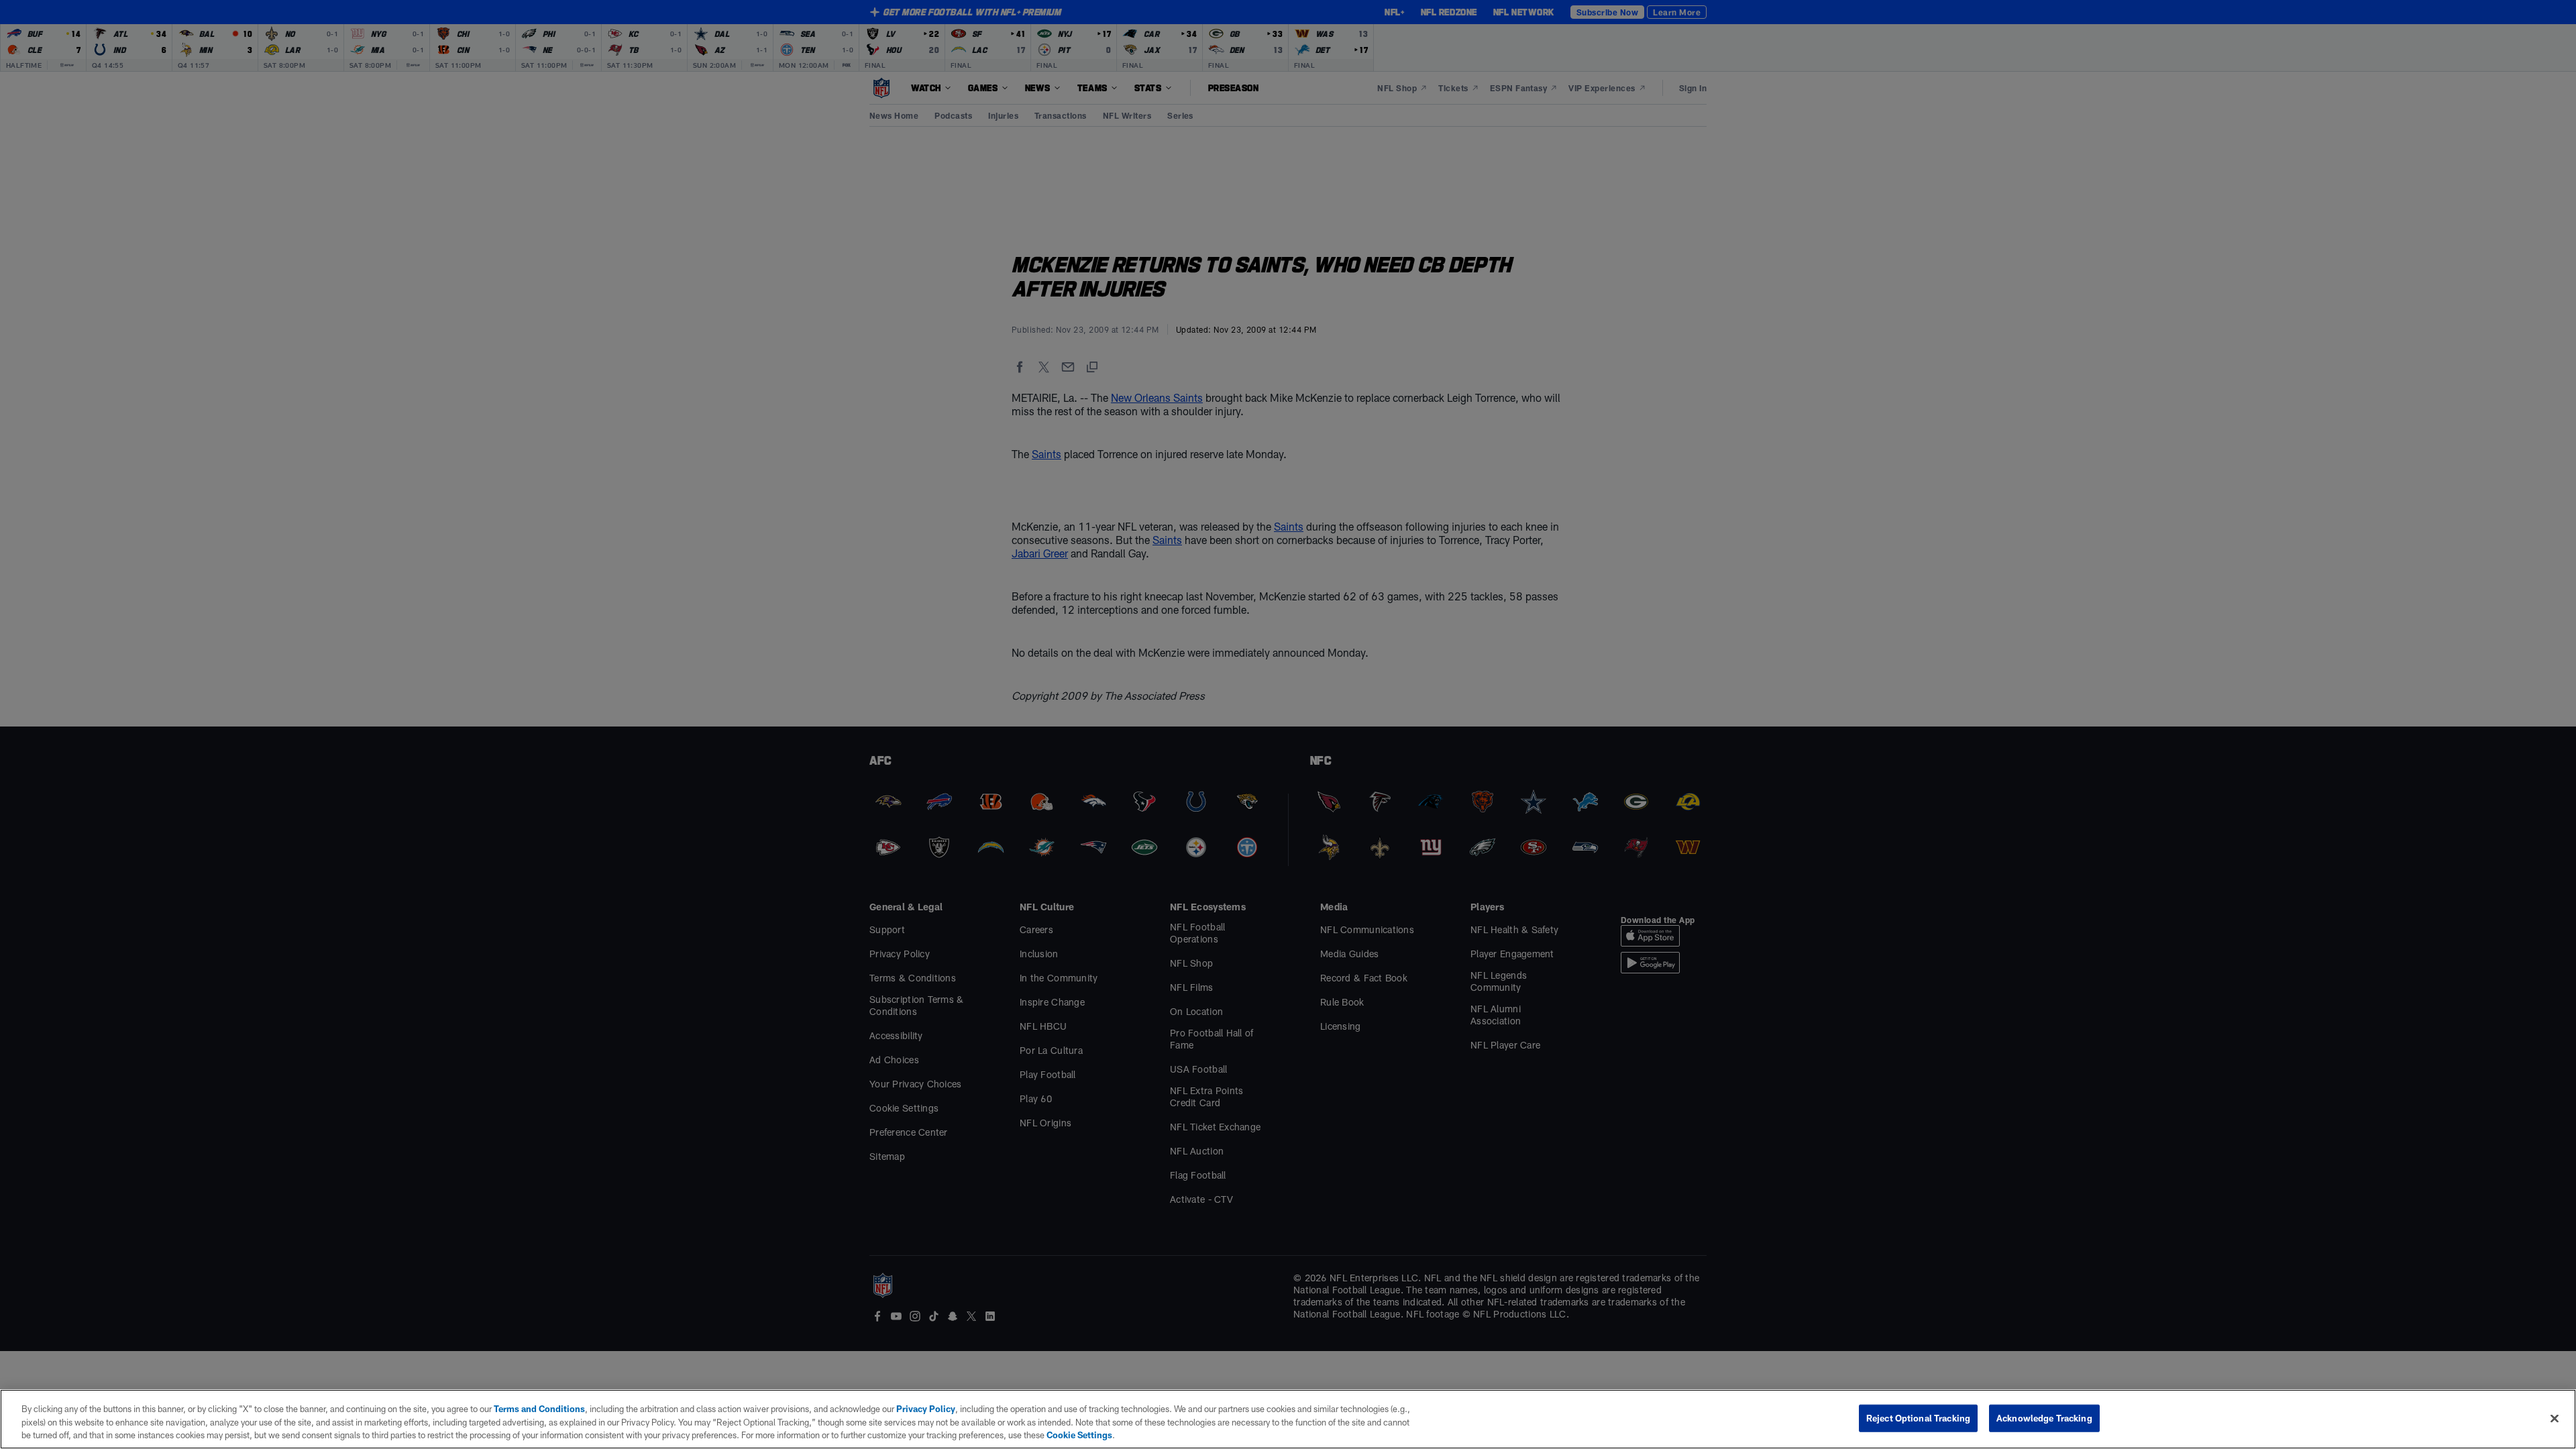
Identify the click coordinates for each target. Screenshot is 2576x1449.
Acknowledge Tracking (2044, 1417)
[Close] (2555, 1418)
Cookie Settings (1079, 1435)
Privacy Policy (926, 1409)
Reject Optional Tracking (1918, 1417)
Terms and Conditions (539, 1409)
